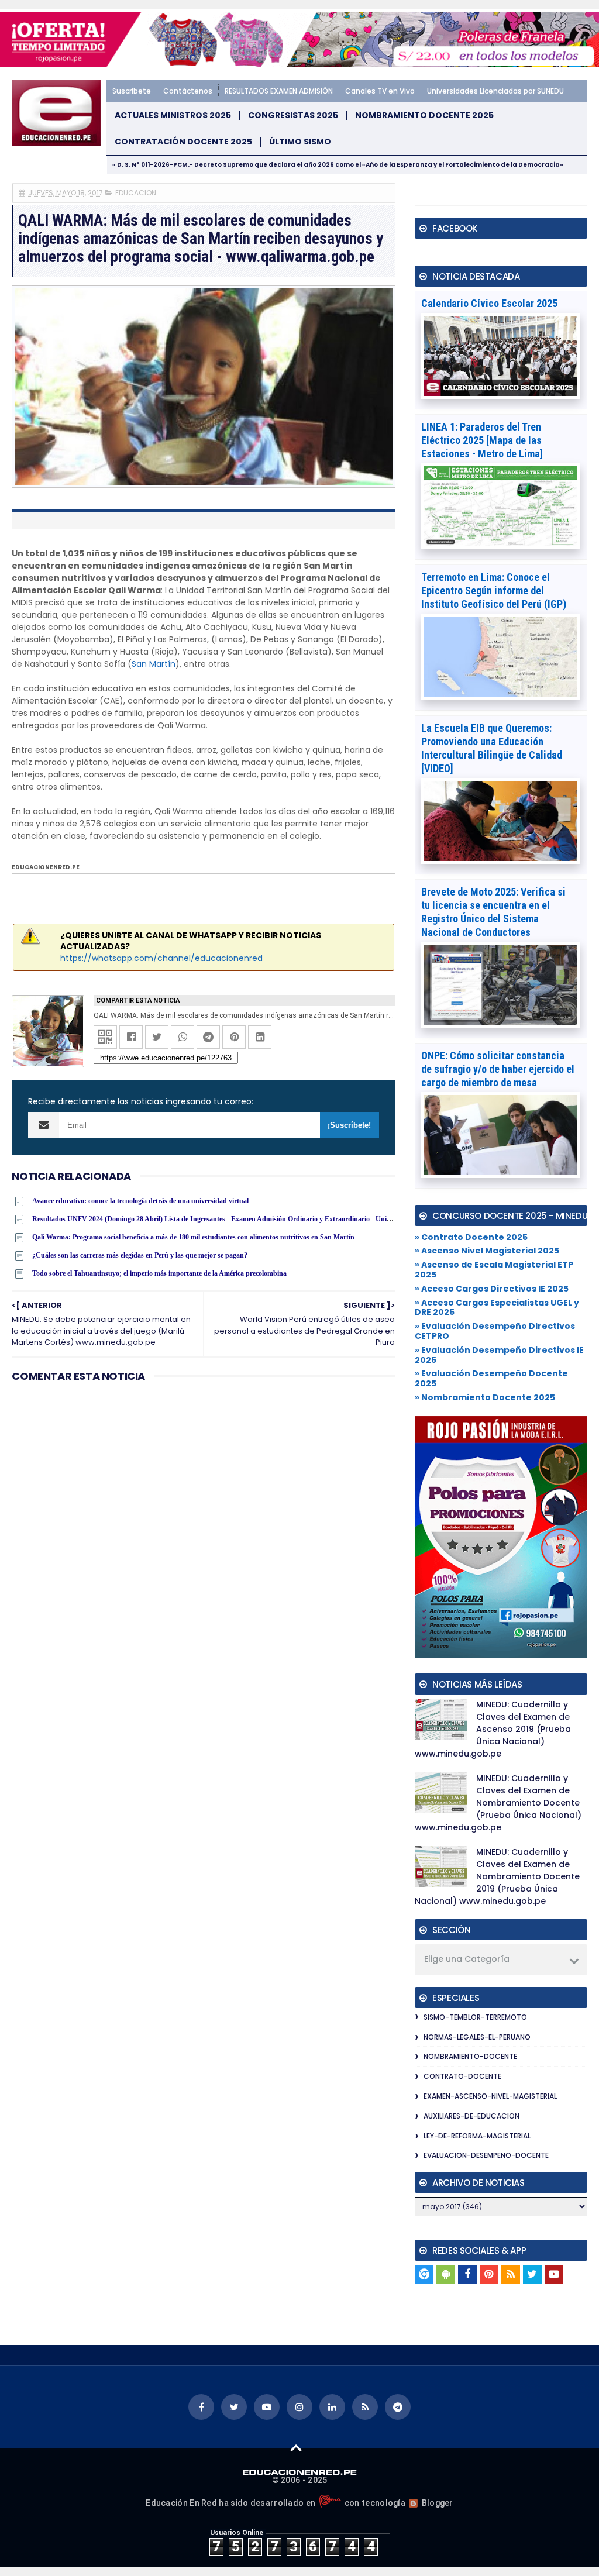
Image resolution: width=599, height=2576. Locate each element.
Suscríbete (132, 91)
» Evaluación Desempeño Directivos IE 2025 (499, 1355)
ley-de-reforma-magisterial (477, 2136)
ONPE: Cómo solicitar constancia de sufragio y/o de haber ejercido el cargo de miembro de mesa (498, 1069)
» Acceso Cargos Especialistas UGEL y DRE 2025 (497, 1308)
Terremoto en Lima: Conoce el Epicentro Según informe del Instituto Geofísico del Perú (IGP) (494, 590)
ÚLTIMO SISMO (300, 142)
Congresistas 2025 (293, 116)
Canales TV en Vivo (380, 91)
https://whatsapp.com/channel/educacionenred (161, 958)
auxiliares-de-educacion (471, 2116)
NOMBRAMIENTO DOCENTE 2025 (424, 116)
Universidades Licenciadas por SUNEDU (495, 91)
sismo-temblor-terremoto (475, 2017)
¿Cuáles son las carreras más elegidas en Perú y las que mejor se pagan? (140, 1255)
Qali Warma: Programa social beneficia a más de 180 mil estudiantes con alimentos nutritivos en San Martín (193, 1237)
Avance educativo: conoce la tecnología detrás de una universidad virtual (140, 1201)
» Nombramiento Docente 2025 (485, 1397)
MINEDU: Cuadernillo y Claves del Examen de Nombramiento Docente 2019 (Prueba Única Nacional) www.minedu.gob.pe (497, 1876)
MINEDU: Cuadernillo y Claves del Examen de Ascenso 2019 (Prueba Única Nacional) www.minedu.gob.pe (493, 1729)
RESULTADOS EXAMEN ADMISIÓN (279, 91)
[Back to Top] (296, 2447)
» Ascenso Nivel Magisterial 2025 (487, 1251)
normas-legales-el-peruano (477, 2037)
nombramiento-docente (470, 2056)
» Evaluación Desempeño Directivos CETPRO (495, 1331)
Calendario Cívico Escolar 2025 (489, 303)
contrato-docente (462, 2076)
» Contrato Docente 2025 (471, 1237)
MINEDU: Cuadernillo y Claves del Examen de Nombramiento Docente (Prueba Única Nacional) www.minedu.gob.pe (498, 1803)
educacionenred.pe (46, 867)
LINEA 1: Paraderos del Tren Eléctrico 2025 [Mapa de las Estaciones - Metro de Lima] (482, 440)
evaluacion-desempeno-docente (486, 2155)
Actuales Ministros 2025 (173, 116)
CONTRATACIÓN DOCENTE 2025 (183, 142)
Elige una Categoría (467, 1959)
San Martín (154, 664)
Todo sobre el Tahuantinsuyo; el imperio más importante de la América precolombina (159, 1273)
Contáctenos (188, 91)
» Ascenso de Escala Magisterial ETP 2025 (494, 1270)
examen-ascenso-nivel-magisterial (490, 2096)
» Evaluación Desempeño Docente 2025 (491, 1378)
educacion (136, 193)
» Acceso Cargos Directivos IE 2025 (492, 1289)
